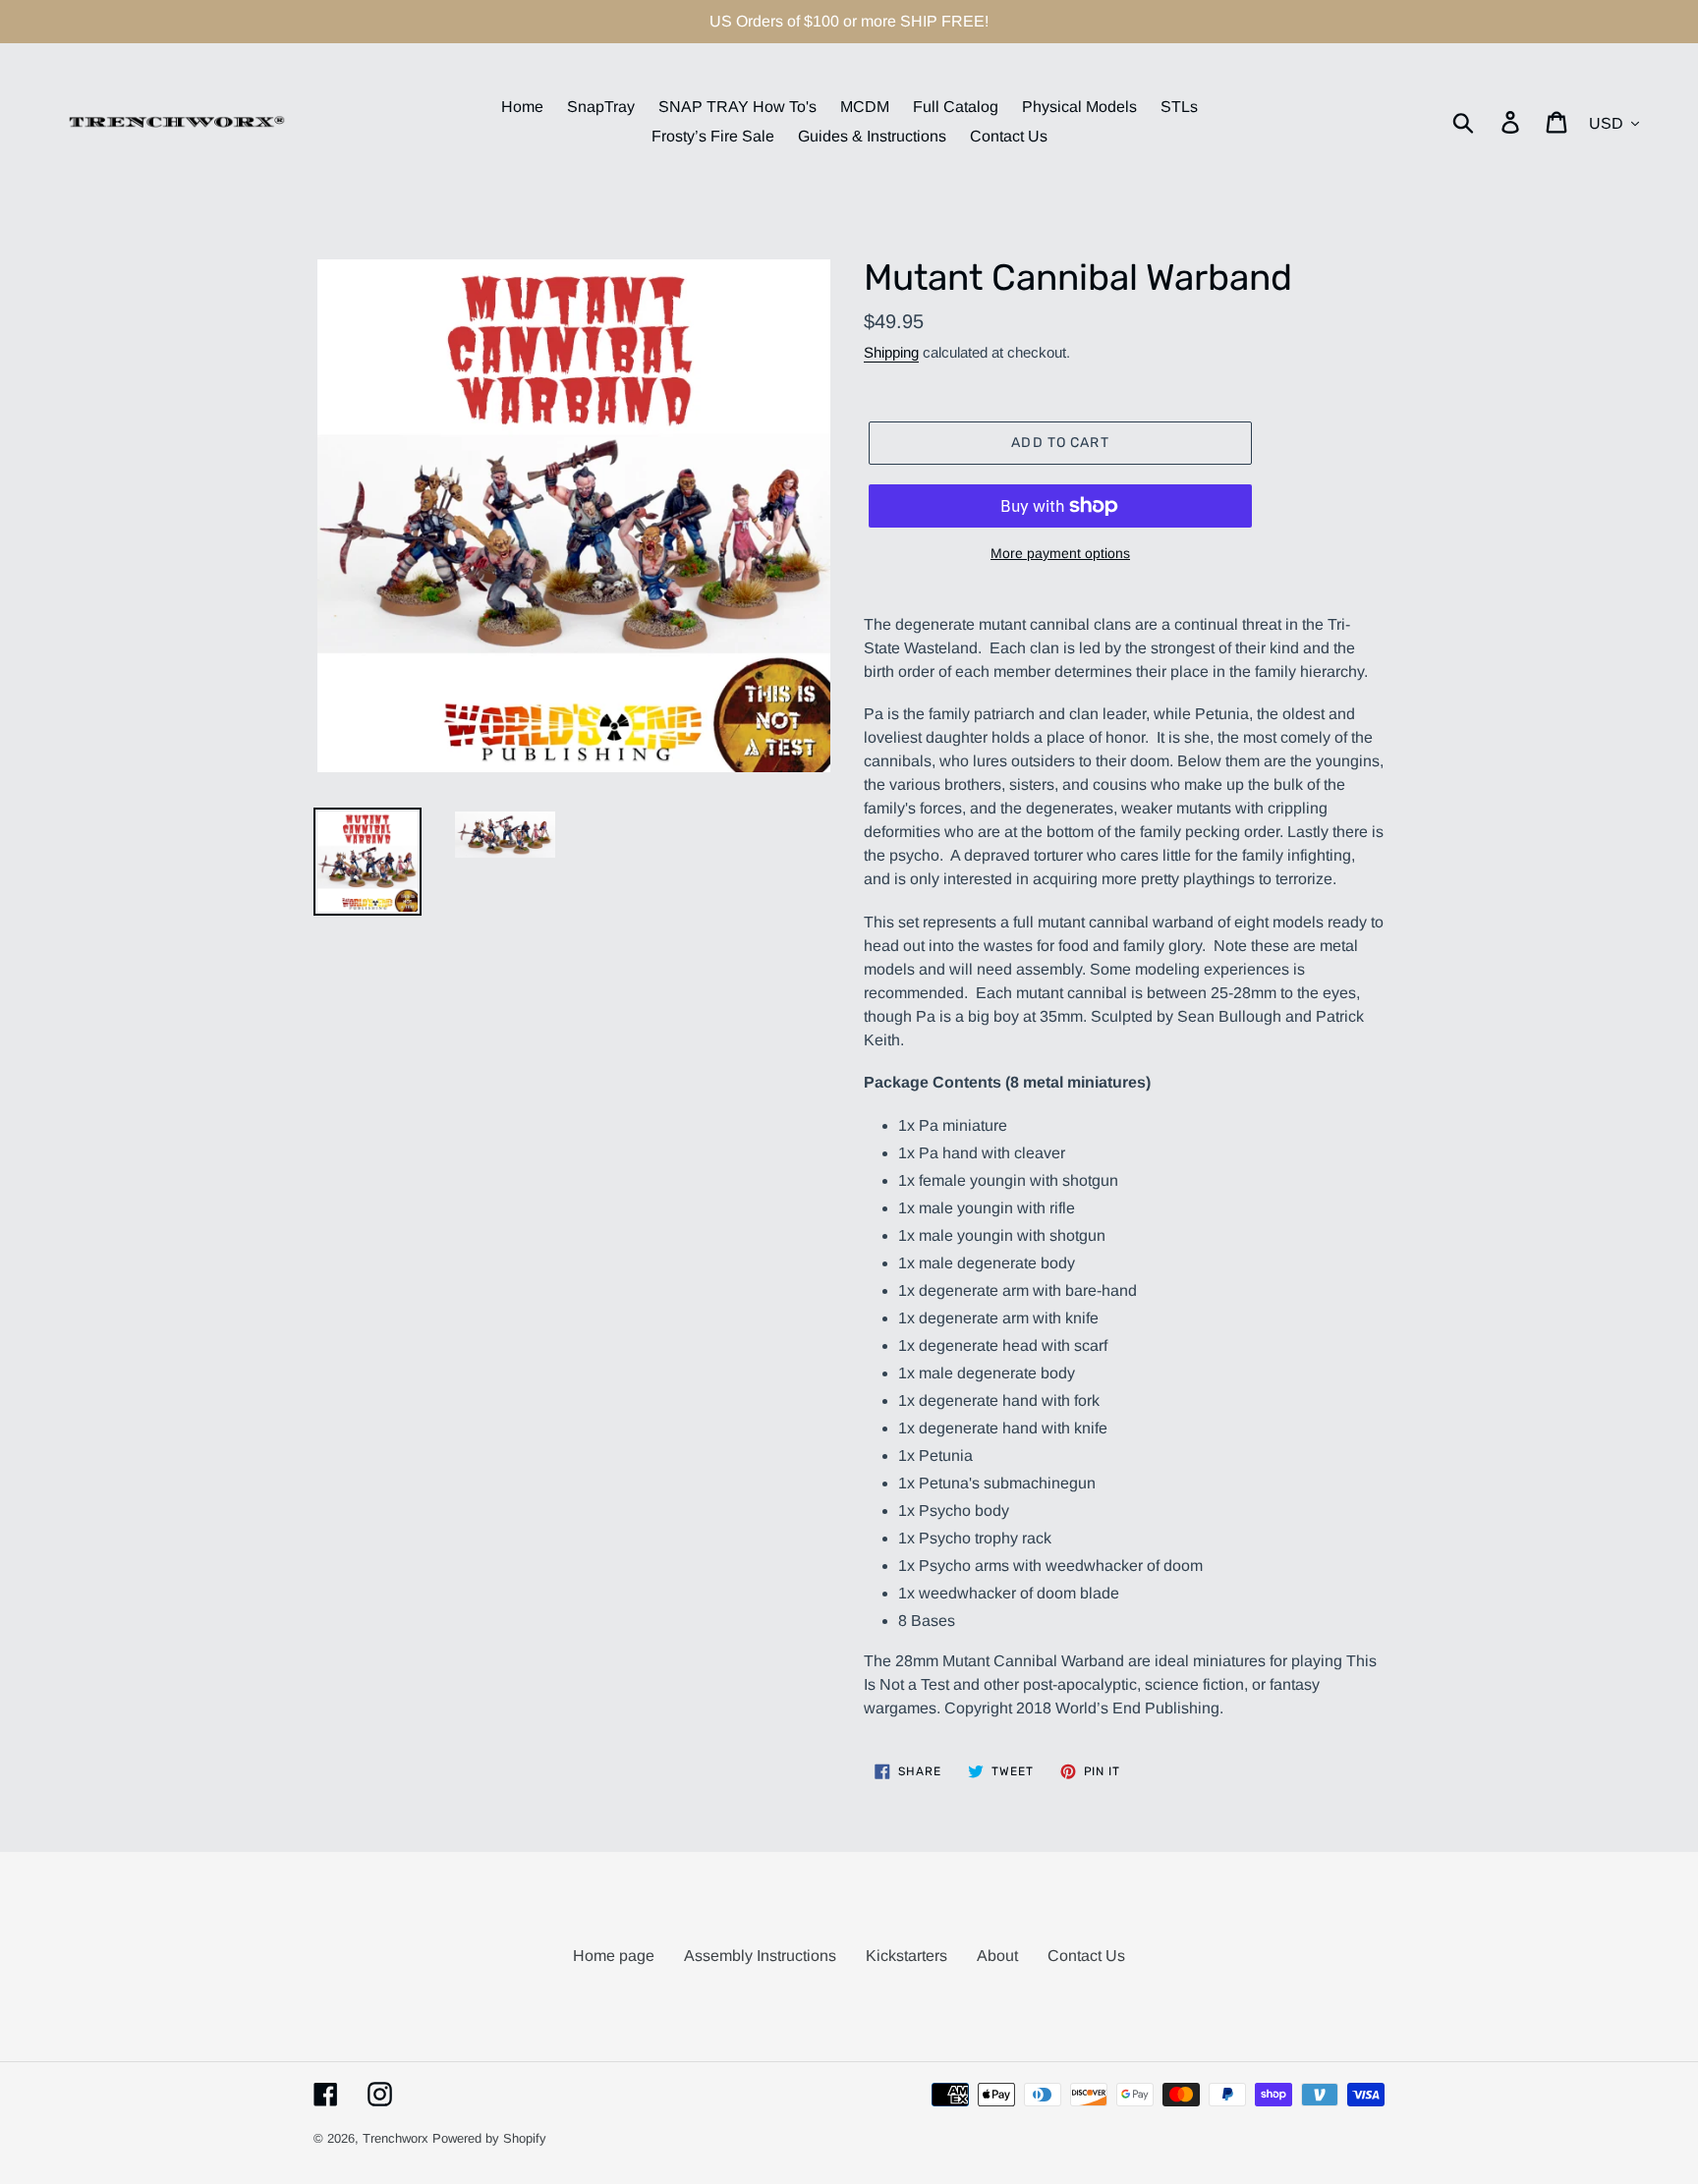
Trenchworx (396, 2138)
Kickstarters (906, 1956)
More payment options (1060, 553)
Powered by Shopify (489, 2138)
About (997, 1956)
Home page (614, 1956)
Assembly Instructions (760, 1956)
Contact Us (1086, 1956)
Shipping (891, 352)
